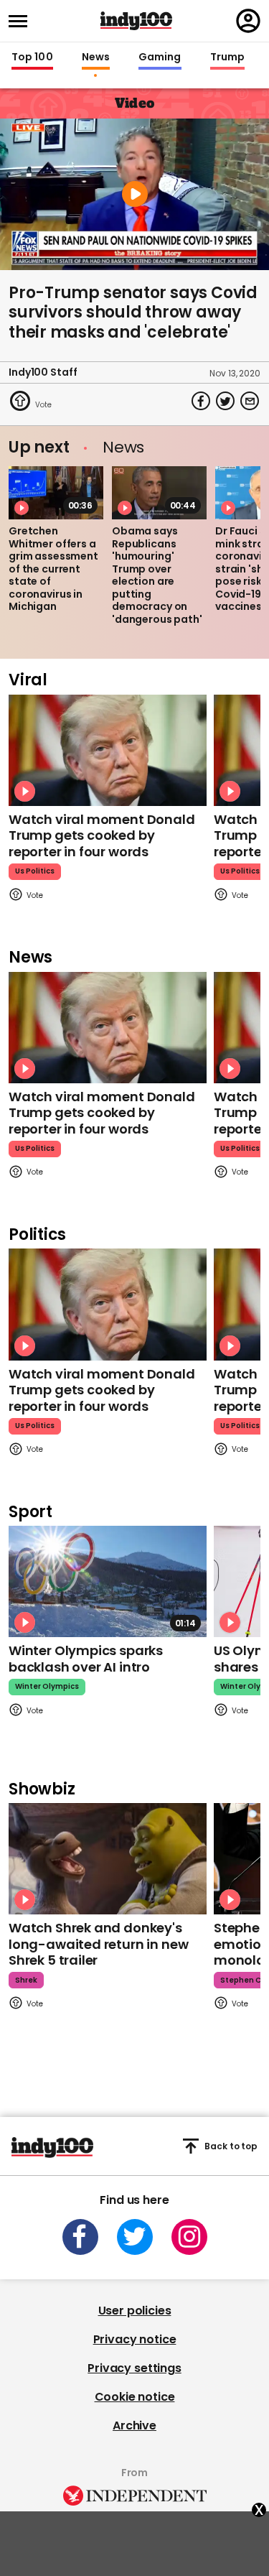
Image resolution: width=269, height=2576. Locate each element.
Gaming (160, 57)
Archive (134, 2426)
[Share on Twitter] (225, 401)
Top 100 (32, 57)
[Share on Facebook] (201, 401)
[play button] (134, 194)
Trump (227, 57)
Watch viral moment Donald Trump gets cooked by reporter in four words (102, 835)
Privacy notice (135, 2339)
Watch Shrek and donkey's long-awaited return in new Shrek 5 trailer (98, 1944)
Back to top (231, 2146)
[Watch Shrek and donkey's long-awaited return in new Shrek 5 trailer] (108, 1859)
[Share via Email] (250, 401)
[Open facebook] (80, 2237)
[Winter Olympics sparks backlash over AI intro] (108, 1581)
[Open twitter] (135, 2237)
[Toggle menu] (22, 21)
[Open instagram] (189, 2237)
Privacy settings (134, 2368)
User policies (135, 2311)
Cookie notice (135, 2397)
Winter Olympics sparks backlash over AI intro (86, 1659)
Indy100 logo (136, 21)
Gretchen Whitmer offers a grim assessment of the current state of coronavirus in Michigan (53, 569)
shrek (26, 1980)
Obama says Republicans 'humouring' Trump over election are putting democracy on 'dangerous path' (157, 575)
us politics (35, 871)
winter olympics (47, 1686)
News (96, 57)
